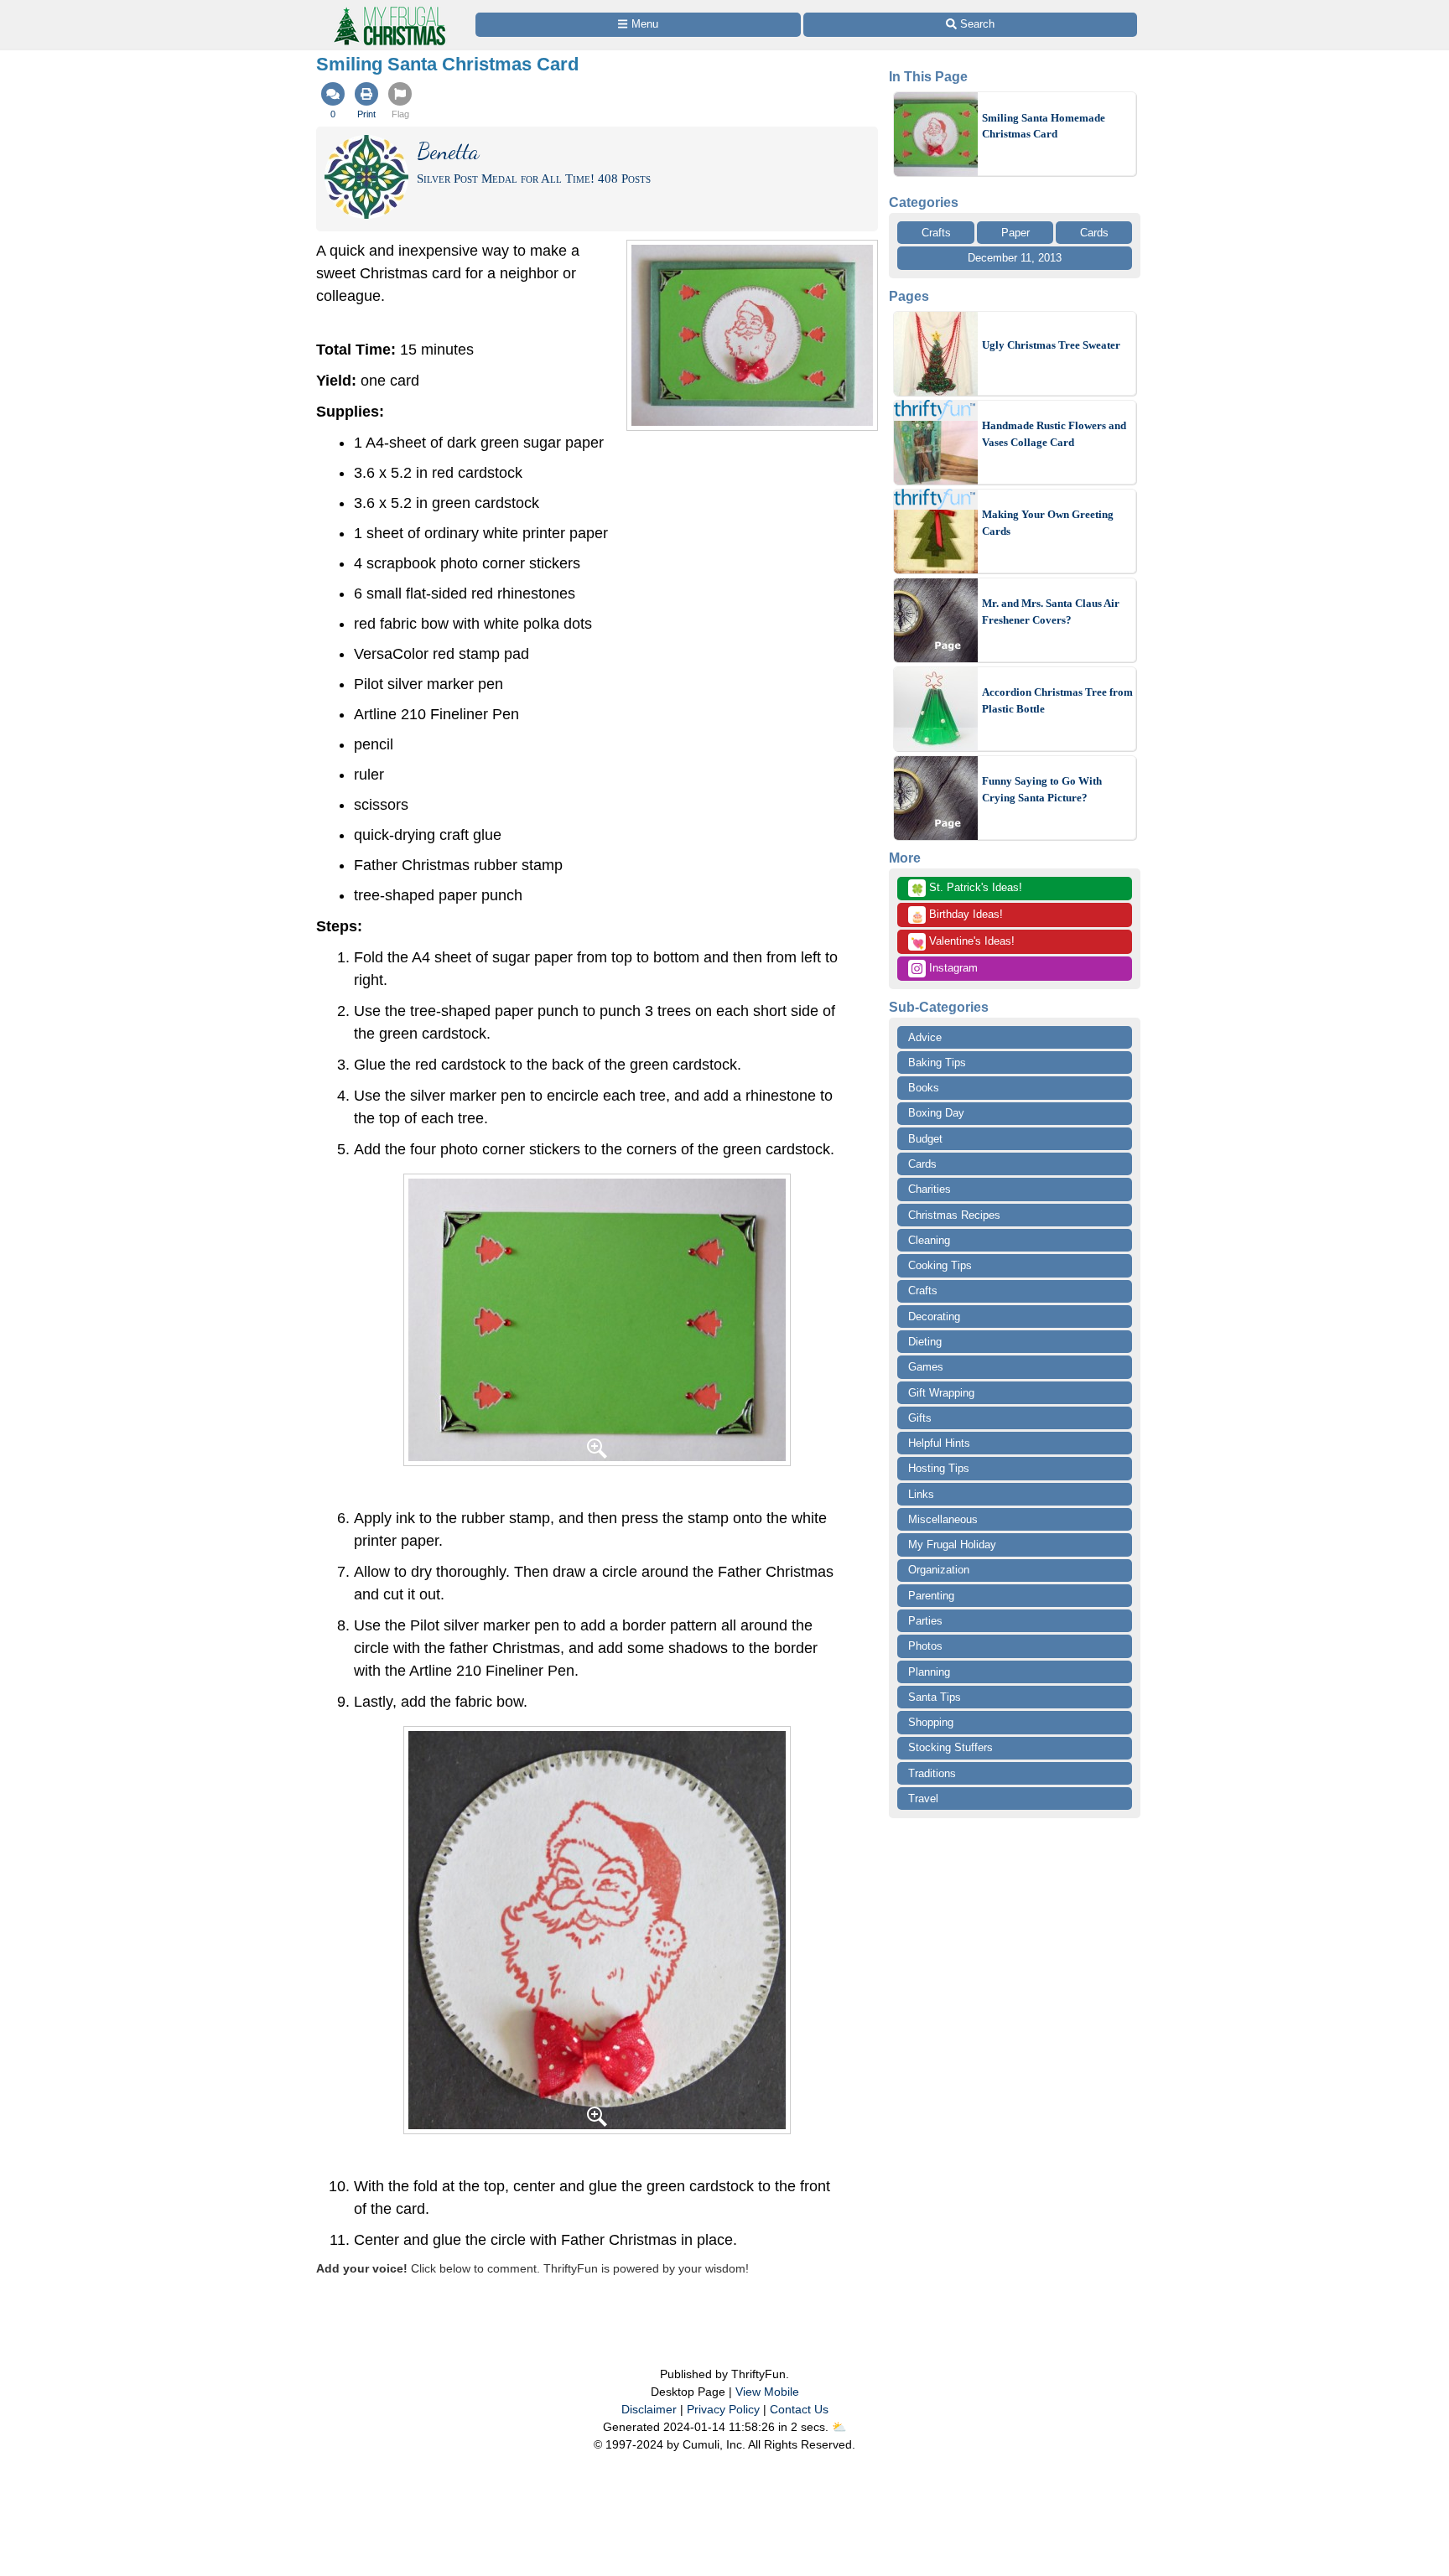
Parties (925, 1621)
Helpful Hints (939, 1443)
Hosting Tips (939, 1468)
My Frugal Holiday (952, 1545)
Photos (925, 1646)
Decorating (934, 1317)
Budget (925, 1139)
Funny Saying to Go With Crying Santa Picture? (1042, 789)
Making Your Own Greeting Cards (1048, 523)
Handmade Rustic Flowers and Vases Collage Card (1054, 434)
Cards (1094, 233)
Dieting (925, 1342)
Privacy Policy (723, 2409)
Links (921, 1494)
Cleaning (929, 1240)
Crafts (936, 233)
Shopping (931, 1722)
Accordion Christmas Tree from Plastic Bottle (1057, 700)
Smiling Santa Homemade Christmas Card (1044, 126)
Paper (1015, 233)
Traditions (932, 1773)
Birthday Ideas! (957, 915)
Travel (923, 1799)
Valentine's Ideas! (963, 942)
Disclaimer (649, 2409)
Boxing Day (936, 1113)
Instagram (952, 968)
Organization (939, 1570)
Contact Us (799, 2409)
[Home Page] (388, 10)
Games (926, 1367)
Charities (930, 1189)
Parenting (931, 1596)
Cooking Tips (940, 1265)
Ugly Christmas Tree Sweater (1051, 345)
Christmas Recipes (954, 1215)
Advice (925, 1037)
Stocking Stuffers (950, 1747)
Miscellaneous (943, 1519)
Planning (929, 1672)
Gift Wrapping (941, 1393)
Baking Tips (937, 1063)
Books (924, 1088)
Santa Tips (935, 1697)
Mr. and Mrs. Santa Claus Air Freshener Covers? (1051, 612)
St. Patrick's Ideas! (966, 889)
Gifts (920, 1418)
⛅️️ (839, 2427)
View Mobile (767, 2392)
